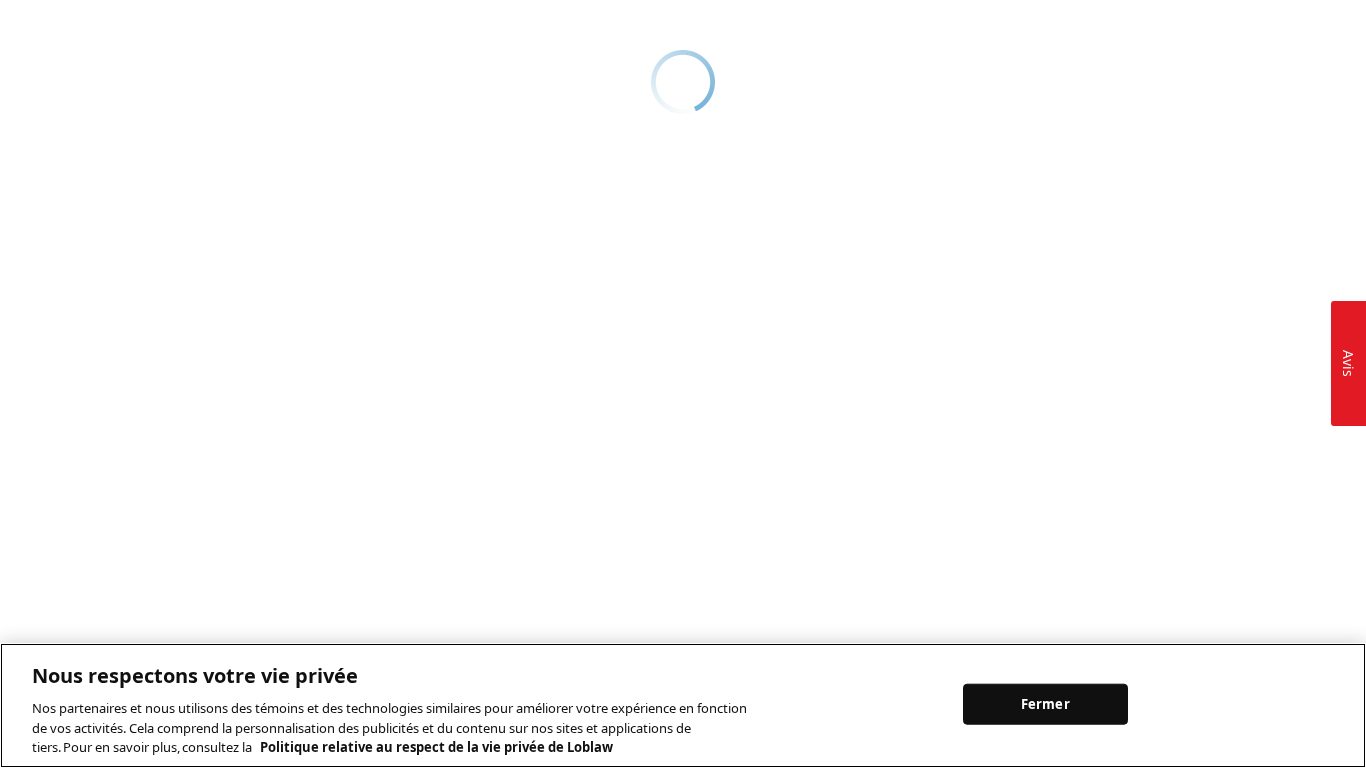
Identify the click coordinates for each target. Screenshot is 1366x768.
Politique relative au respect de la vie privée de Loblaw (436, 747)
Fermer (1045, 703)
